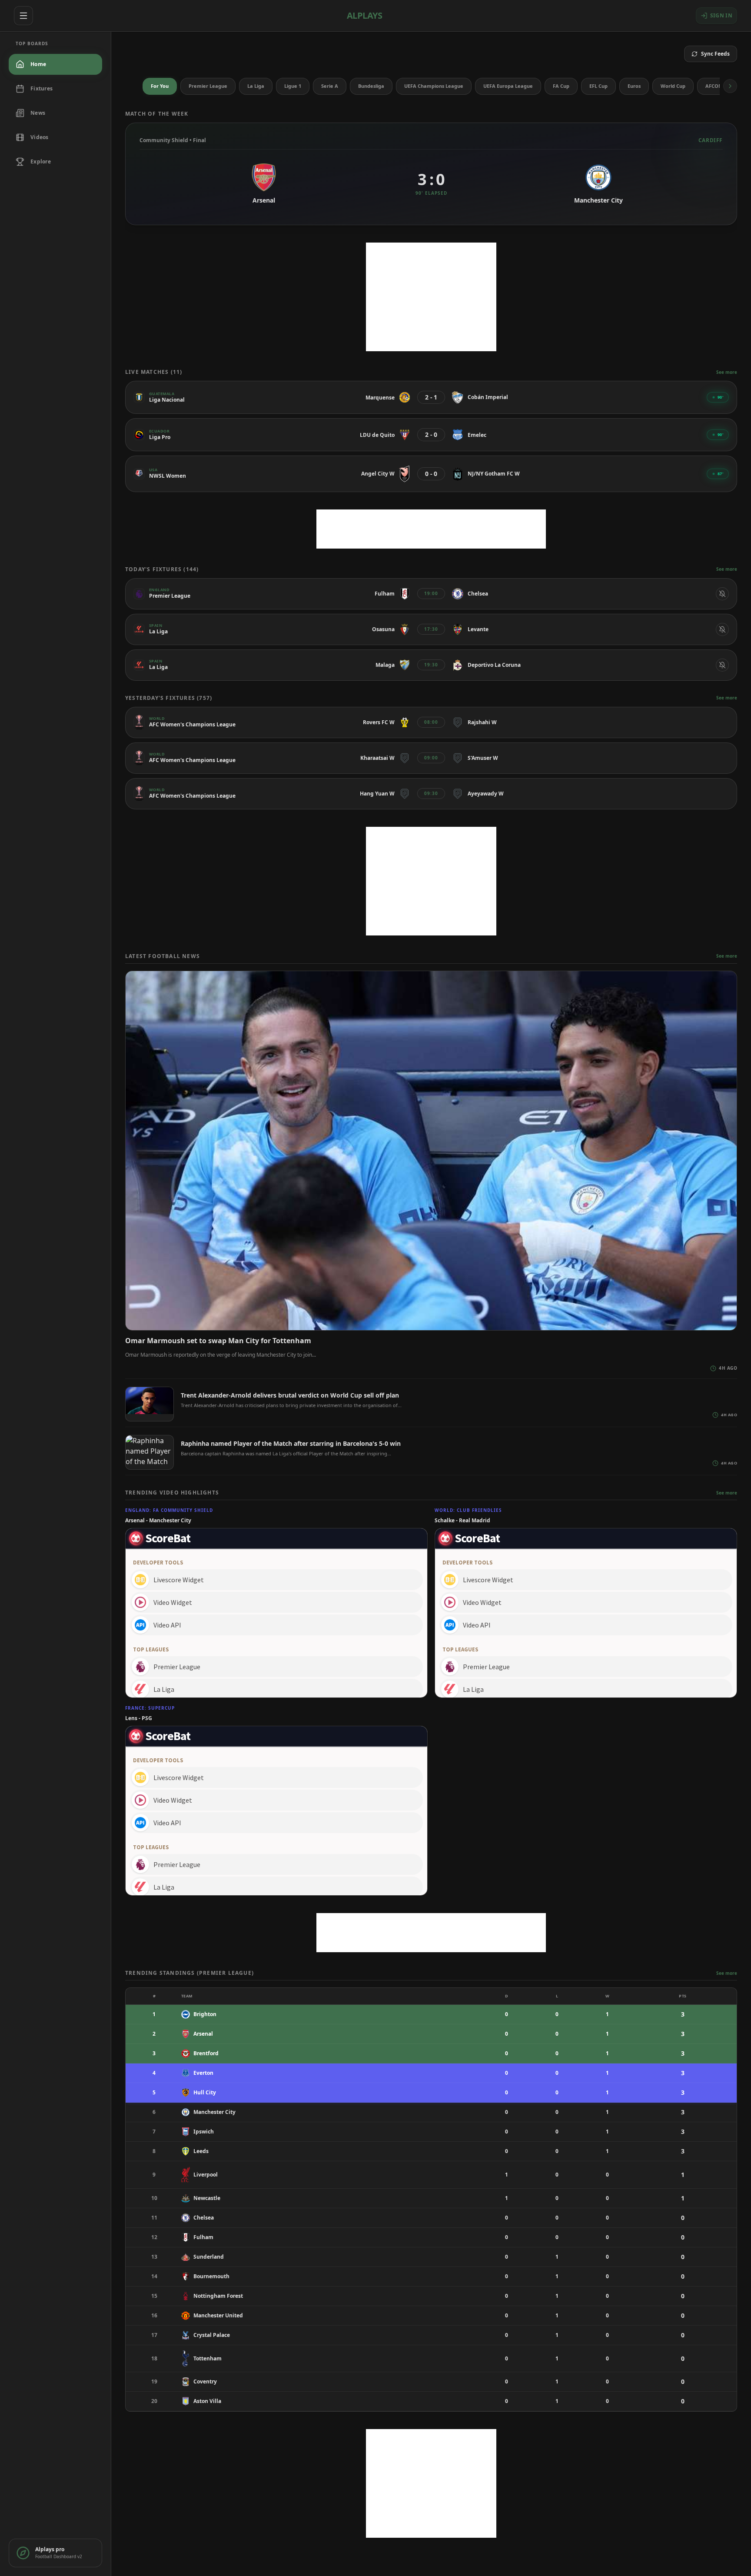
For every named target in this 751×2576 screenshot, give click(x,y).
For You (160, 86)
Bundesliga (371, 86)
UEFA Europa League (508, 86)
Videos (40, 137)
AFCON (714, 86)
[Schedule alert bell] (722, 594)
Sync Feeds (715, 54)
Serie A (330, 86)
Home (38, 64)
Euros (634, 86)
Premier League (208, 86)
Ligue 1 (293, 86)
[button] (730, 86)
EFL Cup (598, 86)
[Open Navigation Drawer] (23, 16)
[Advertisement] (431, 297)
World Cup (673, 86)
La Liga (256, 86)
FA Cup (561, 86)
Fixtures (42, 88)
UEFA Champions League (434, 86)
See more (727, 372)
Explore (41, 161)
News (38, 113)
